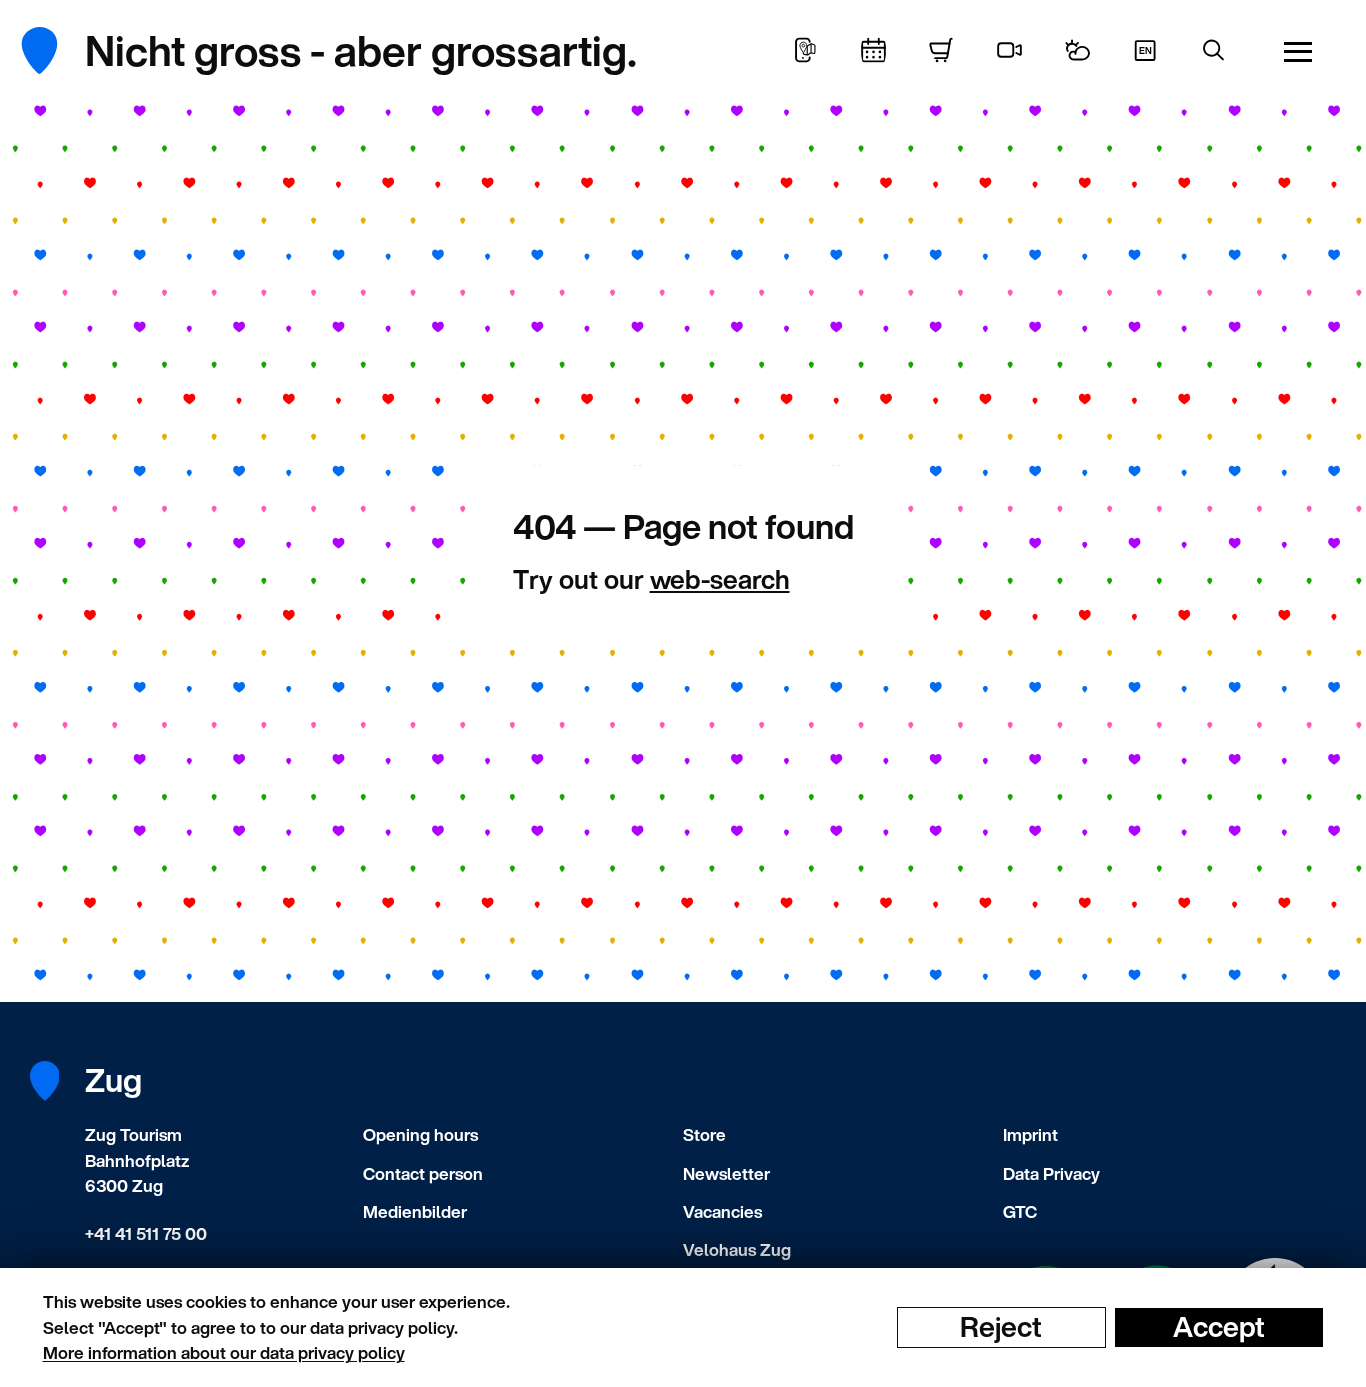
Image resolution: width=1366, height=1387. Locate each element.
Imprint (1030, 1134)
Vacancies (722, 1211)
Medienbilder (415, 1211)
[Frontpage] (54, 50)
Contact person (423, 1173)
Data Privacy (1051, 1173)
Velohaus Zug (737, 1249)
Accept (1219, 1327)
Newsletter (726, 1173)
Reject (1001, 1327)
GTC (1020, 1211)
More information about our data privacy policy (224, 1352)
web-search (720, 579)
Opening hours (420, 1134)
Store (704, 1134)
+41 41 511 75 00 (146, 1233)
